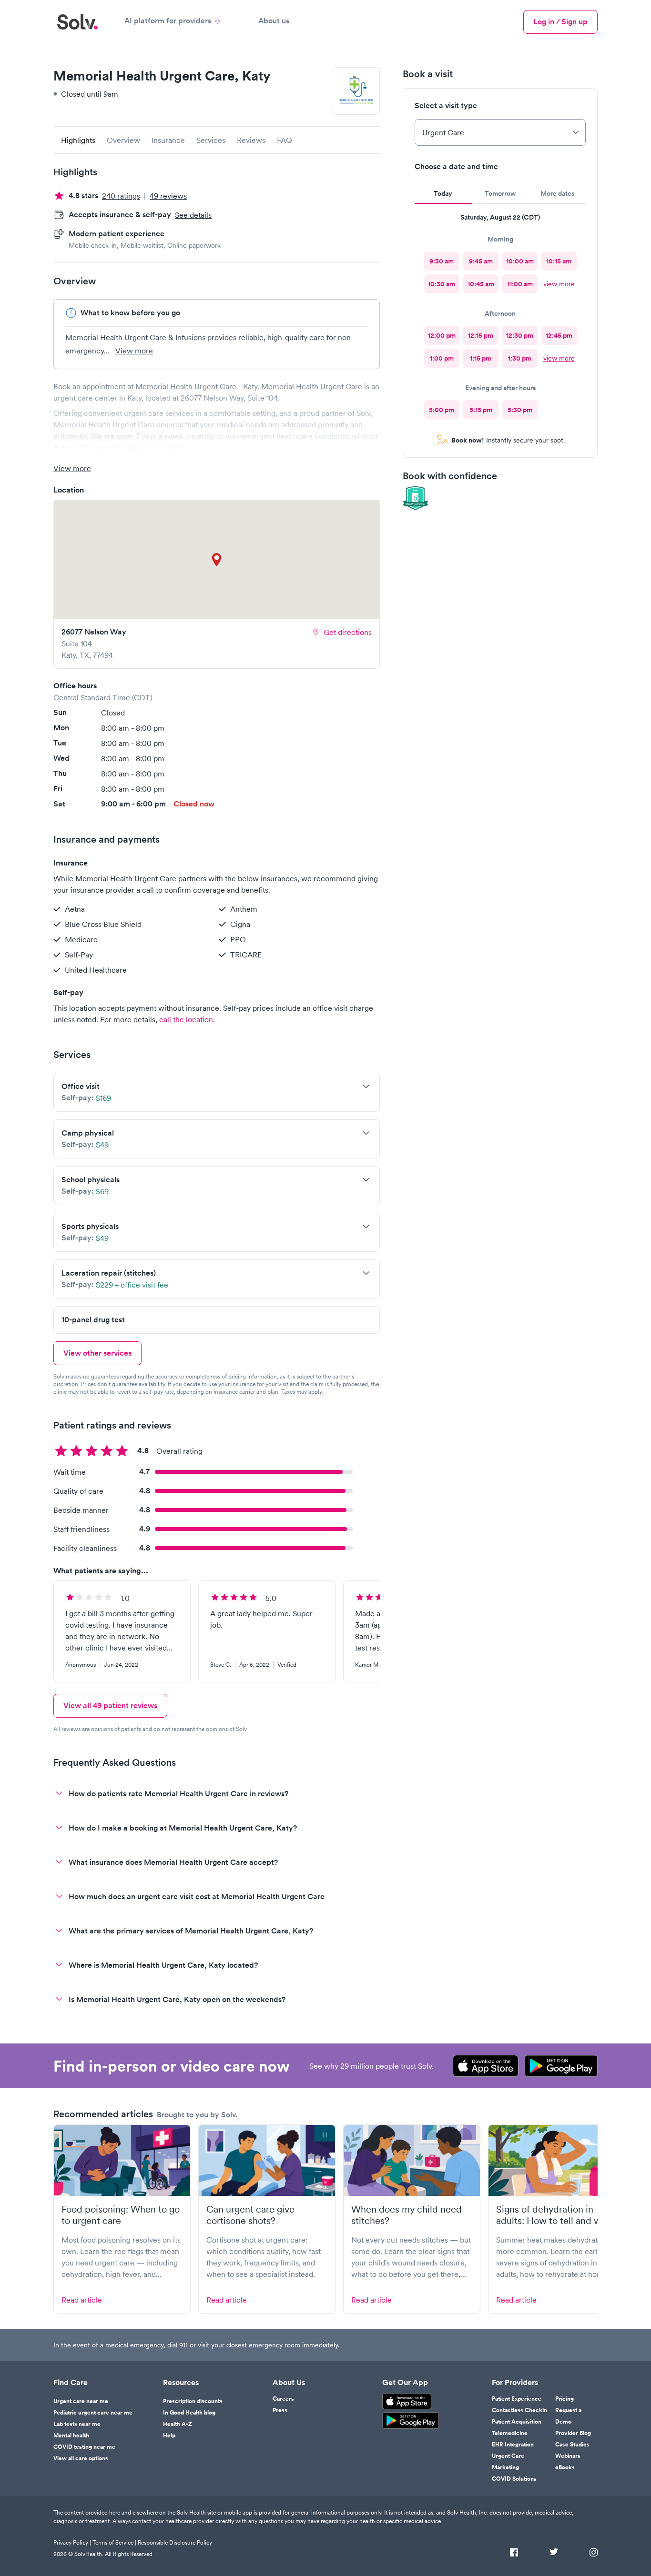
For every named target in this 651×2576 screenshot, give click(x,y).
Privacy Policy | (72, 2542)
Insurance (168, 140)
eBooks (565, 2467)
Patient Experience (517, 2399)
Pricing (565, 2399)
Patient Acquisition (517, 2422)
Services (211, 140)
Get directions (348, 632)
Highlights (78, 140)
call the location (186, 1019)
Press (280, 2410)
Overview (123, 140)
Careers (283, 2399)
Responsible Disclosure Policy (175, 2542)
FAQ (285, 140)
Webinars (568, 2456)
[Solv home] (77, 22)
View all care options (81, 2458)
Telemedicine (510, 2433)
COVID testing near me (84, 2447)
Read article (82, 2300)
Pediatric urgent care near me (93, 2413)
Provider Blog (573, 2433)
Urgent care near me (81, 2401)
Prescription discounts (193, 2401)
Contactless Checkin (519, 2410)
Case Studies (572, 2445)
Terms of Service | (114, 2542)
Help (169, 2435)
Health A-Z (178, 2424)
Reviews (251, 140)
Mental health (71, 2435)
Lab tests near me (77, 2424)
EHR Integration (513, 2445)
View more (134, 351)
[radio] (442, 261)
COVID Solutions (514, 2479)
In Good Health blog (189, 2413)
